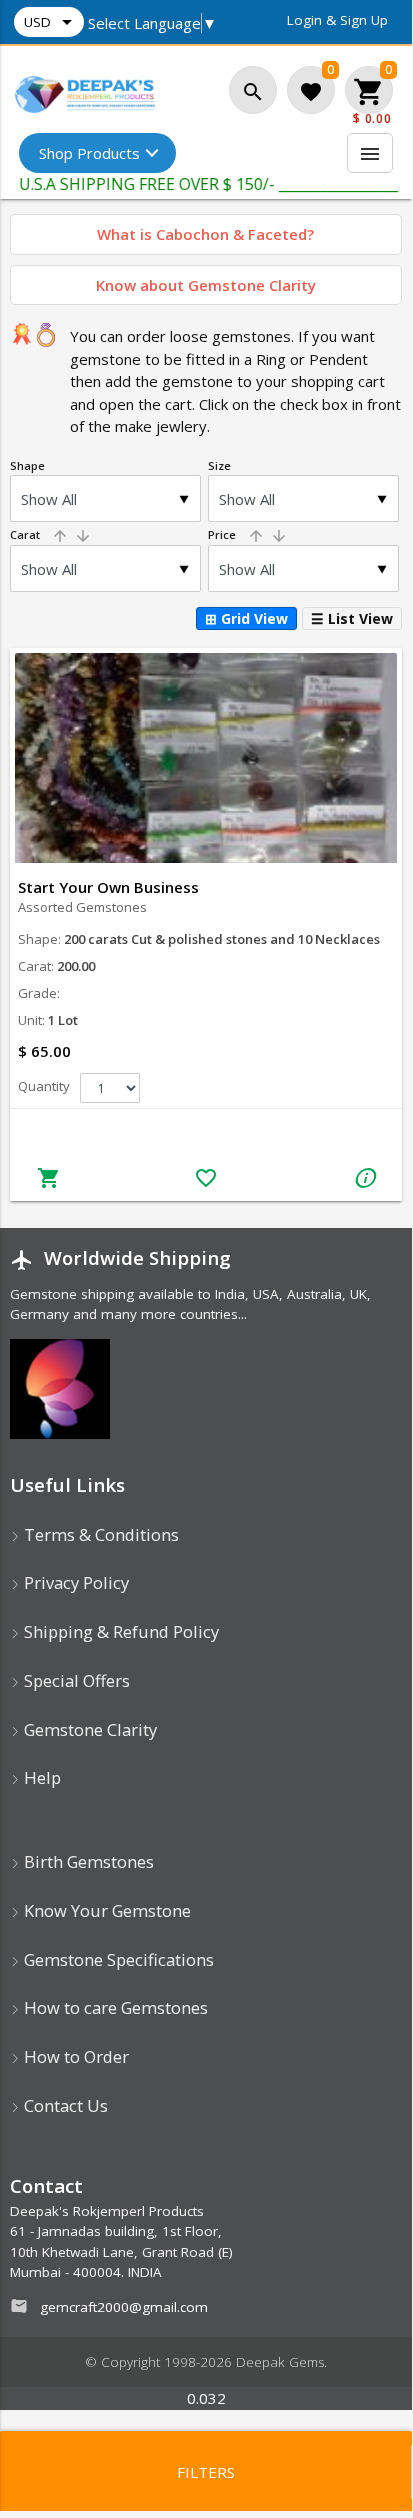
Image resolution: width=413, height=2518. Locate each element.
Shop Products (89, 153)
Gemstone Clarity (88, 1729)
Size (219, 465)
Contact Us (64, 2105)
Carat (51, 534)
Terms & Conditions (99, 1534)
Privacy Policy (74, 1582)
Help (40, 1777)
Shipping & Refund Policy (119, 1631)
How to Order (74, 2056)
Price (248, 534)
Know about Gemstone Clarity (206, 285)
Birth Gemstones (87, 1861)
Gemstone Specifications (117, 1959)
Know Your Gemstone (105, 1910)
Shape (27, 465)
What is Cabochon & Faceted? (205, 234)
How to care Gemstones (114, 2007)
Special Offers (75, 1680)
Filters (206, 2472)
